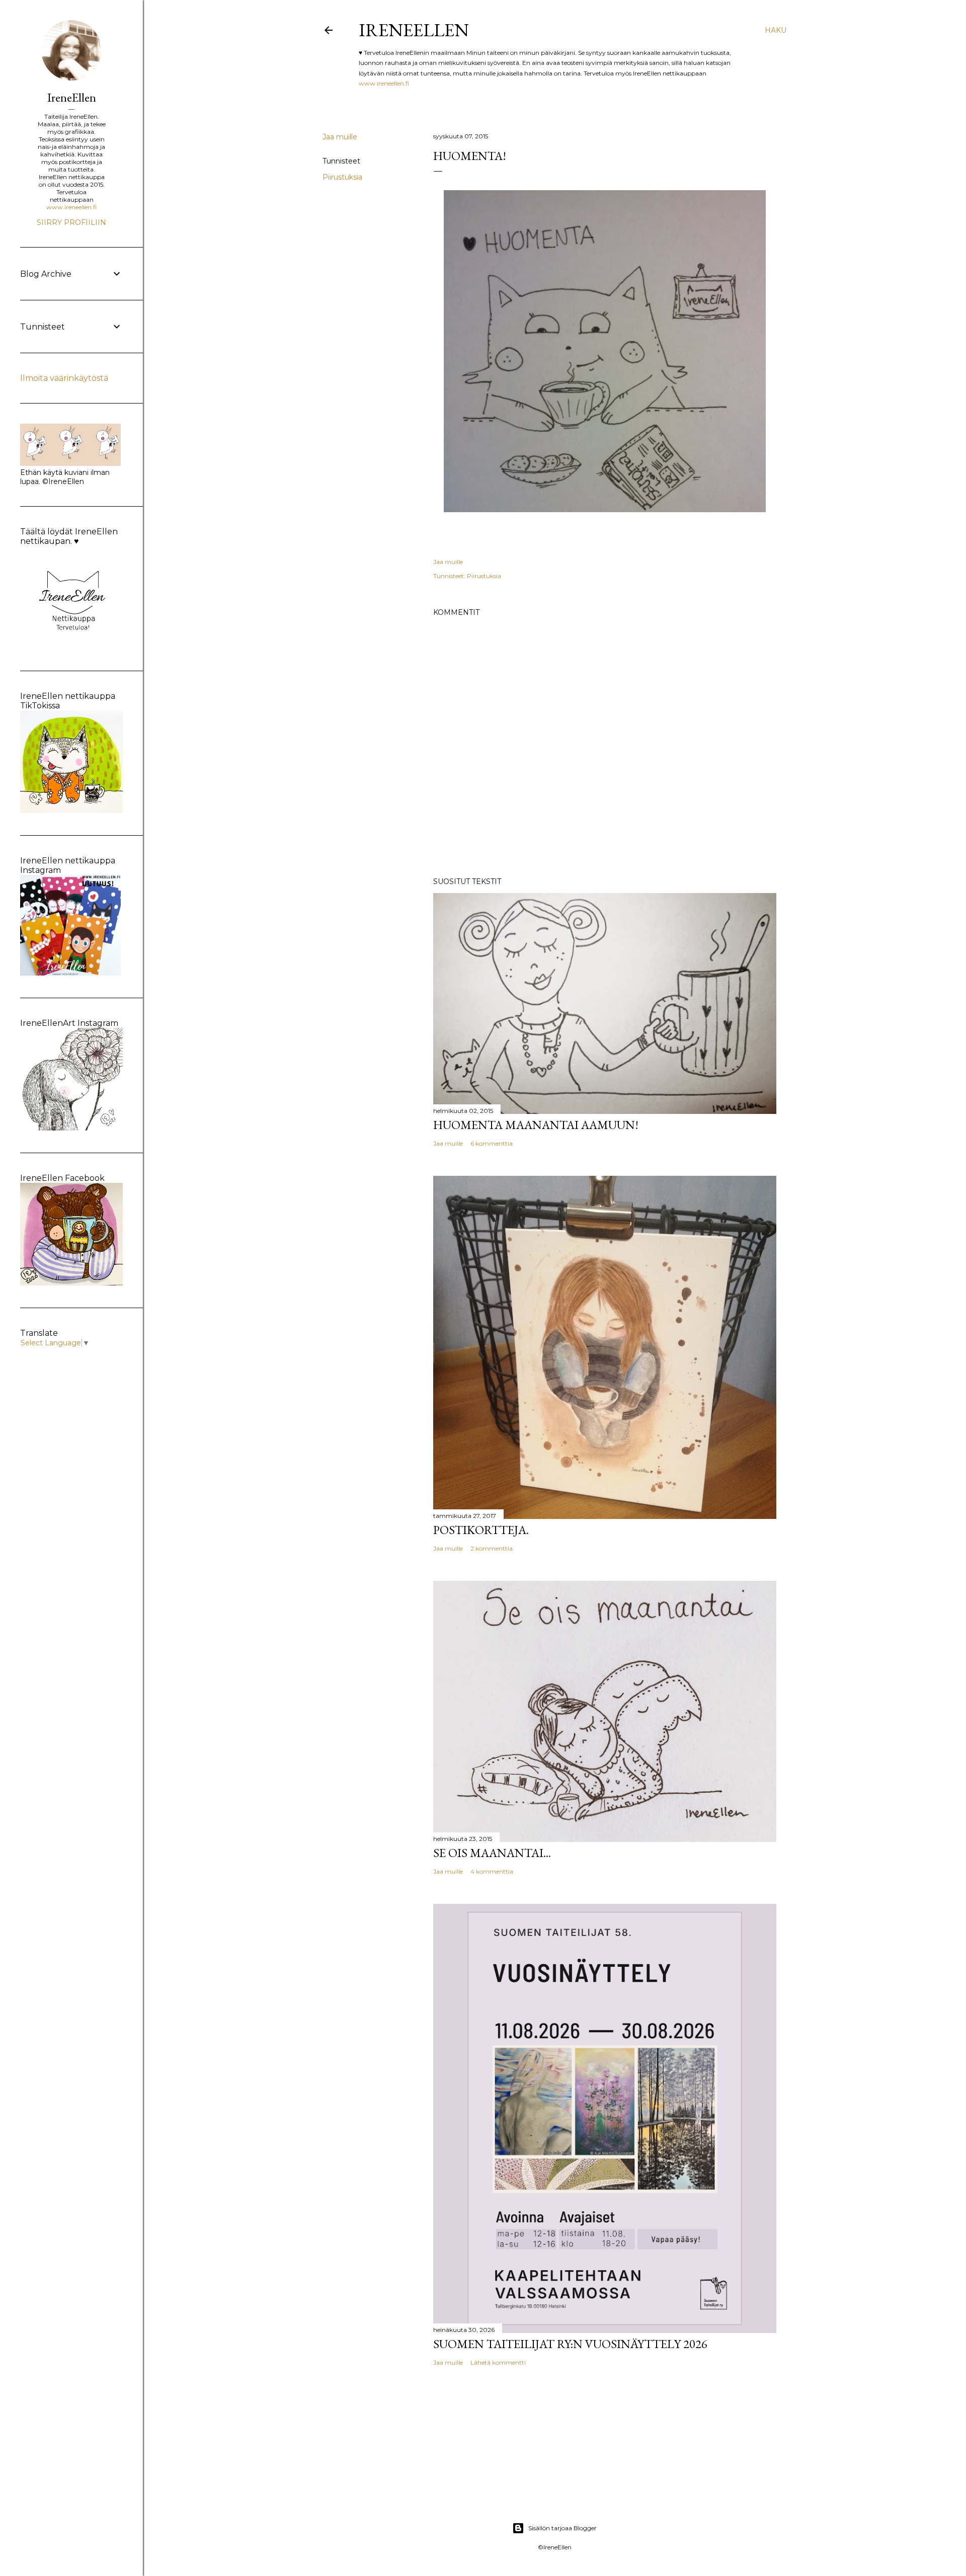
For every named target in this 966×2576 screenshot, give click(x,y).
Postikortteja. (481, 1530)
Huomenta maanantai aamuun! (536, 1125)
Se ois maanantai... (492, 1853)
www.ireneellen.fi (384, 83)
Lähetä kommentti (498, 2362)
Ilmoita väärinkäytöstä (64, 378)
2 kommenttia (492, 1548)
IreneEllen (414, 30)
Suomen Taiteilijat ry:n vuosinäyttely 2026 (570, 2344)
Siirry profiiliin (71, 222)
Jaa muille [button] (340, 137)
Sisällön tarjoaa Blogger (562, 2528)
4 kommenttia (492, 1871)
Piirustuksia (342, 177)
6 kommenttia (492, 1143)
